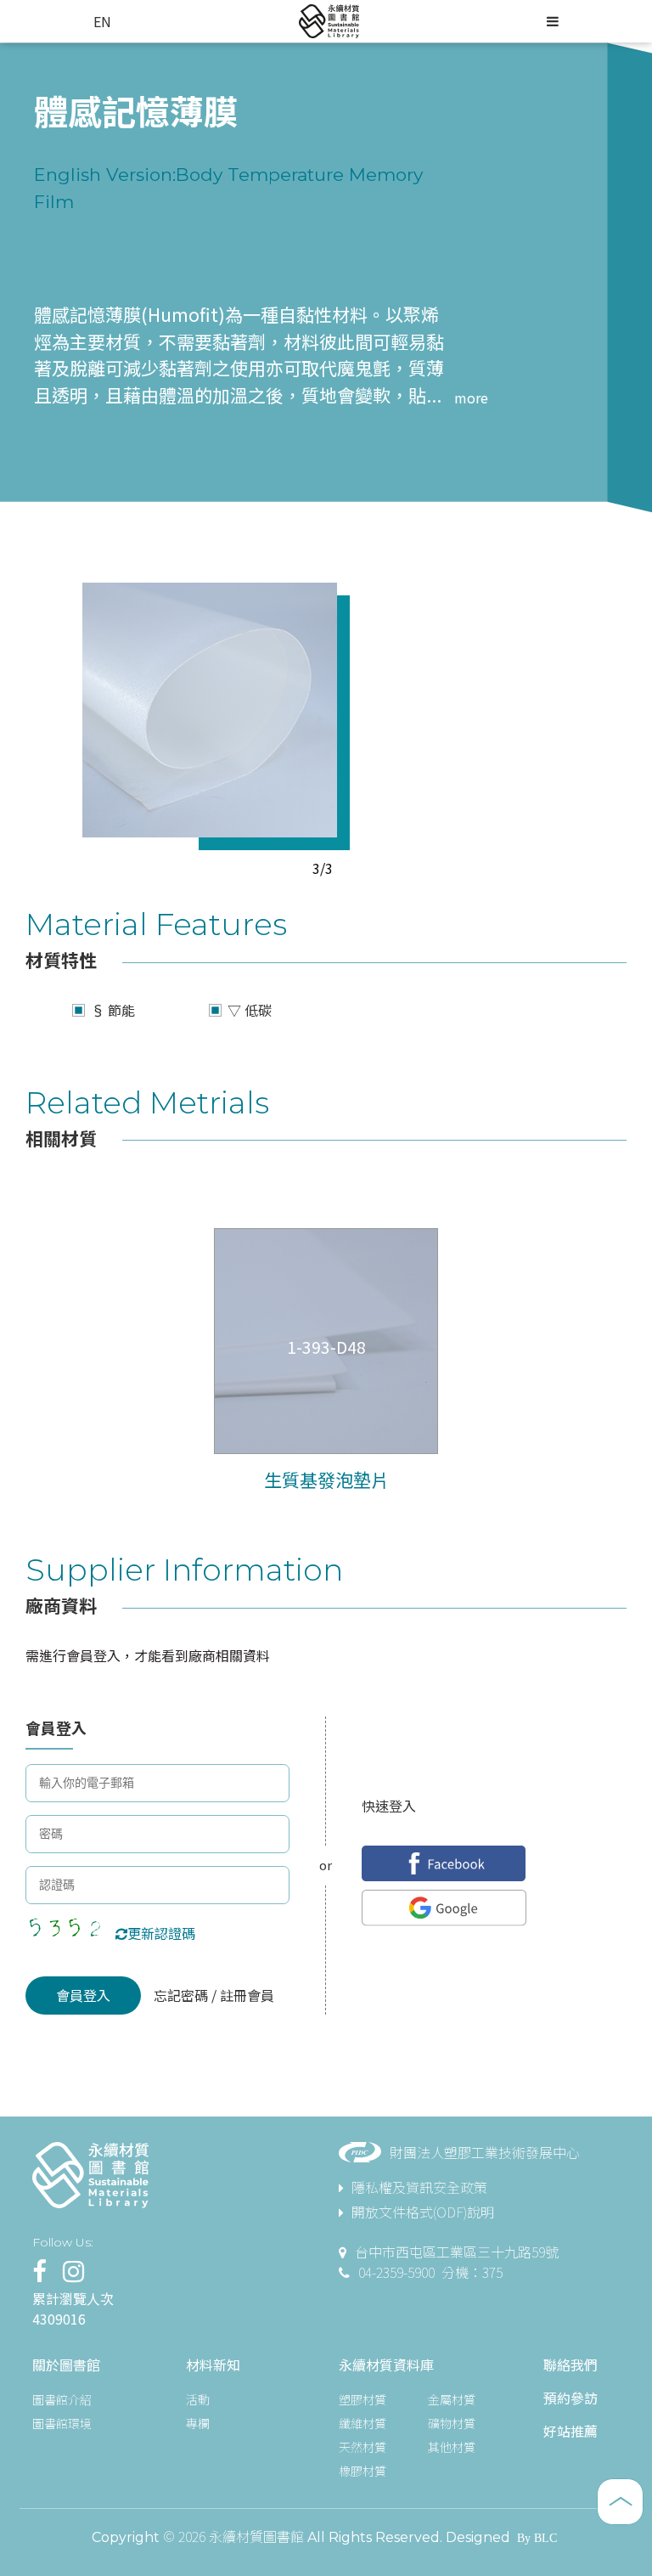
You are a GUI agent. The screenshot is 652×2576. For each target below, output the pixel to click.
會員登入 (83, 1995)
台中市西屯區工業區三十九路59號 (457, 2252)
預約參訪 (570, 2398)
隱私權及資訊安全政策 (419, 2187)
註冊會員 (245, 1995)
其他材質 (452, 2447)
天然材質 (363, 2447)
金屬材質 (452, 2399)
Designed (478, 2537)
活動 (198, 2399)
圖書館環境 (62, 2423)
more (471, 397)
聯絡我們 (570, 2365)
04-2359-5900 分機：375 (430, 2272)
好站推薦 (570, 2431)
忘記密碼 (183, 1995)
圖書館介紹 (62, 2399)
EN (102, 21)
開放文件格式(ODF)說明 (423, 2212)
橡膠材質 (363, 2471)
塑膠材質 (363, 2399)
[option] (210, 710)
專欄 (198, 2423)
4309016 (59, 2319)
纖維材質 (363, 2423)
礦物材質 (452, 2423)
